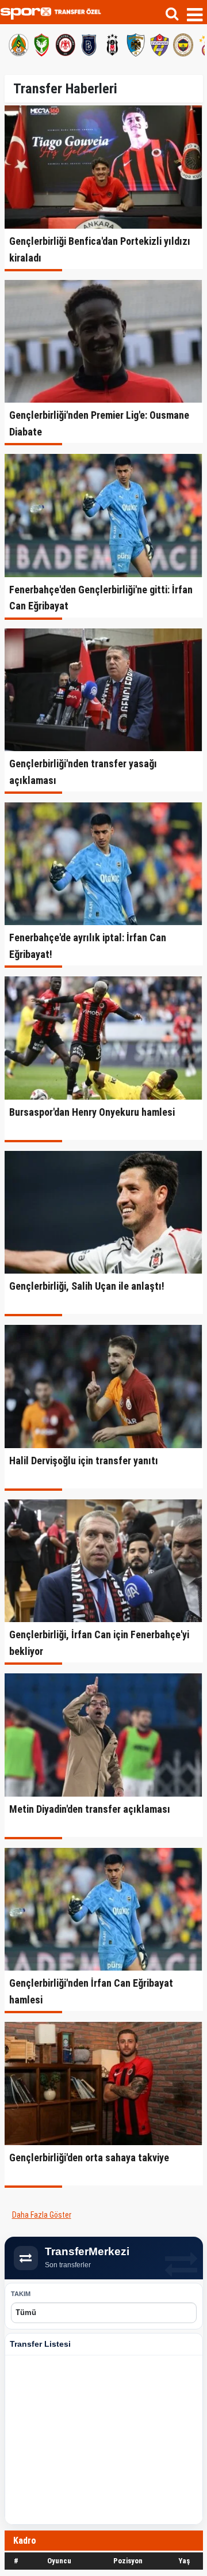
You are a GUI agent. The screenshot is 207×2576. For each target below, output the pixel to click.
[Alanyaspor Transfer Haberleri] (17, 43)
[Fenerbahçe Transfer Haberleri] (182, 43)
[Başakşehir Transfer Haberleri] (87, 43)
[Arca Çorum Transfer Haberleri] (64, 43)
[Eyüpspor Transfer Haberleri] (158, 43)
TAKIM (21, 2294)
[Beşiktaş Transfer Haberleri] (111, 43)
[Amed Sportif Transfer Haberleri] (40, 43)
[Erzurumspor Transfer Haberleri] (135, 43)
